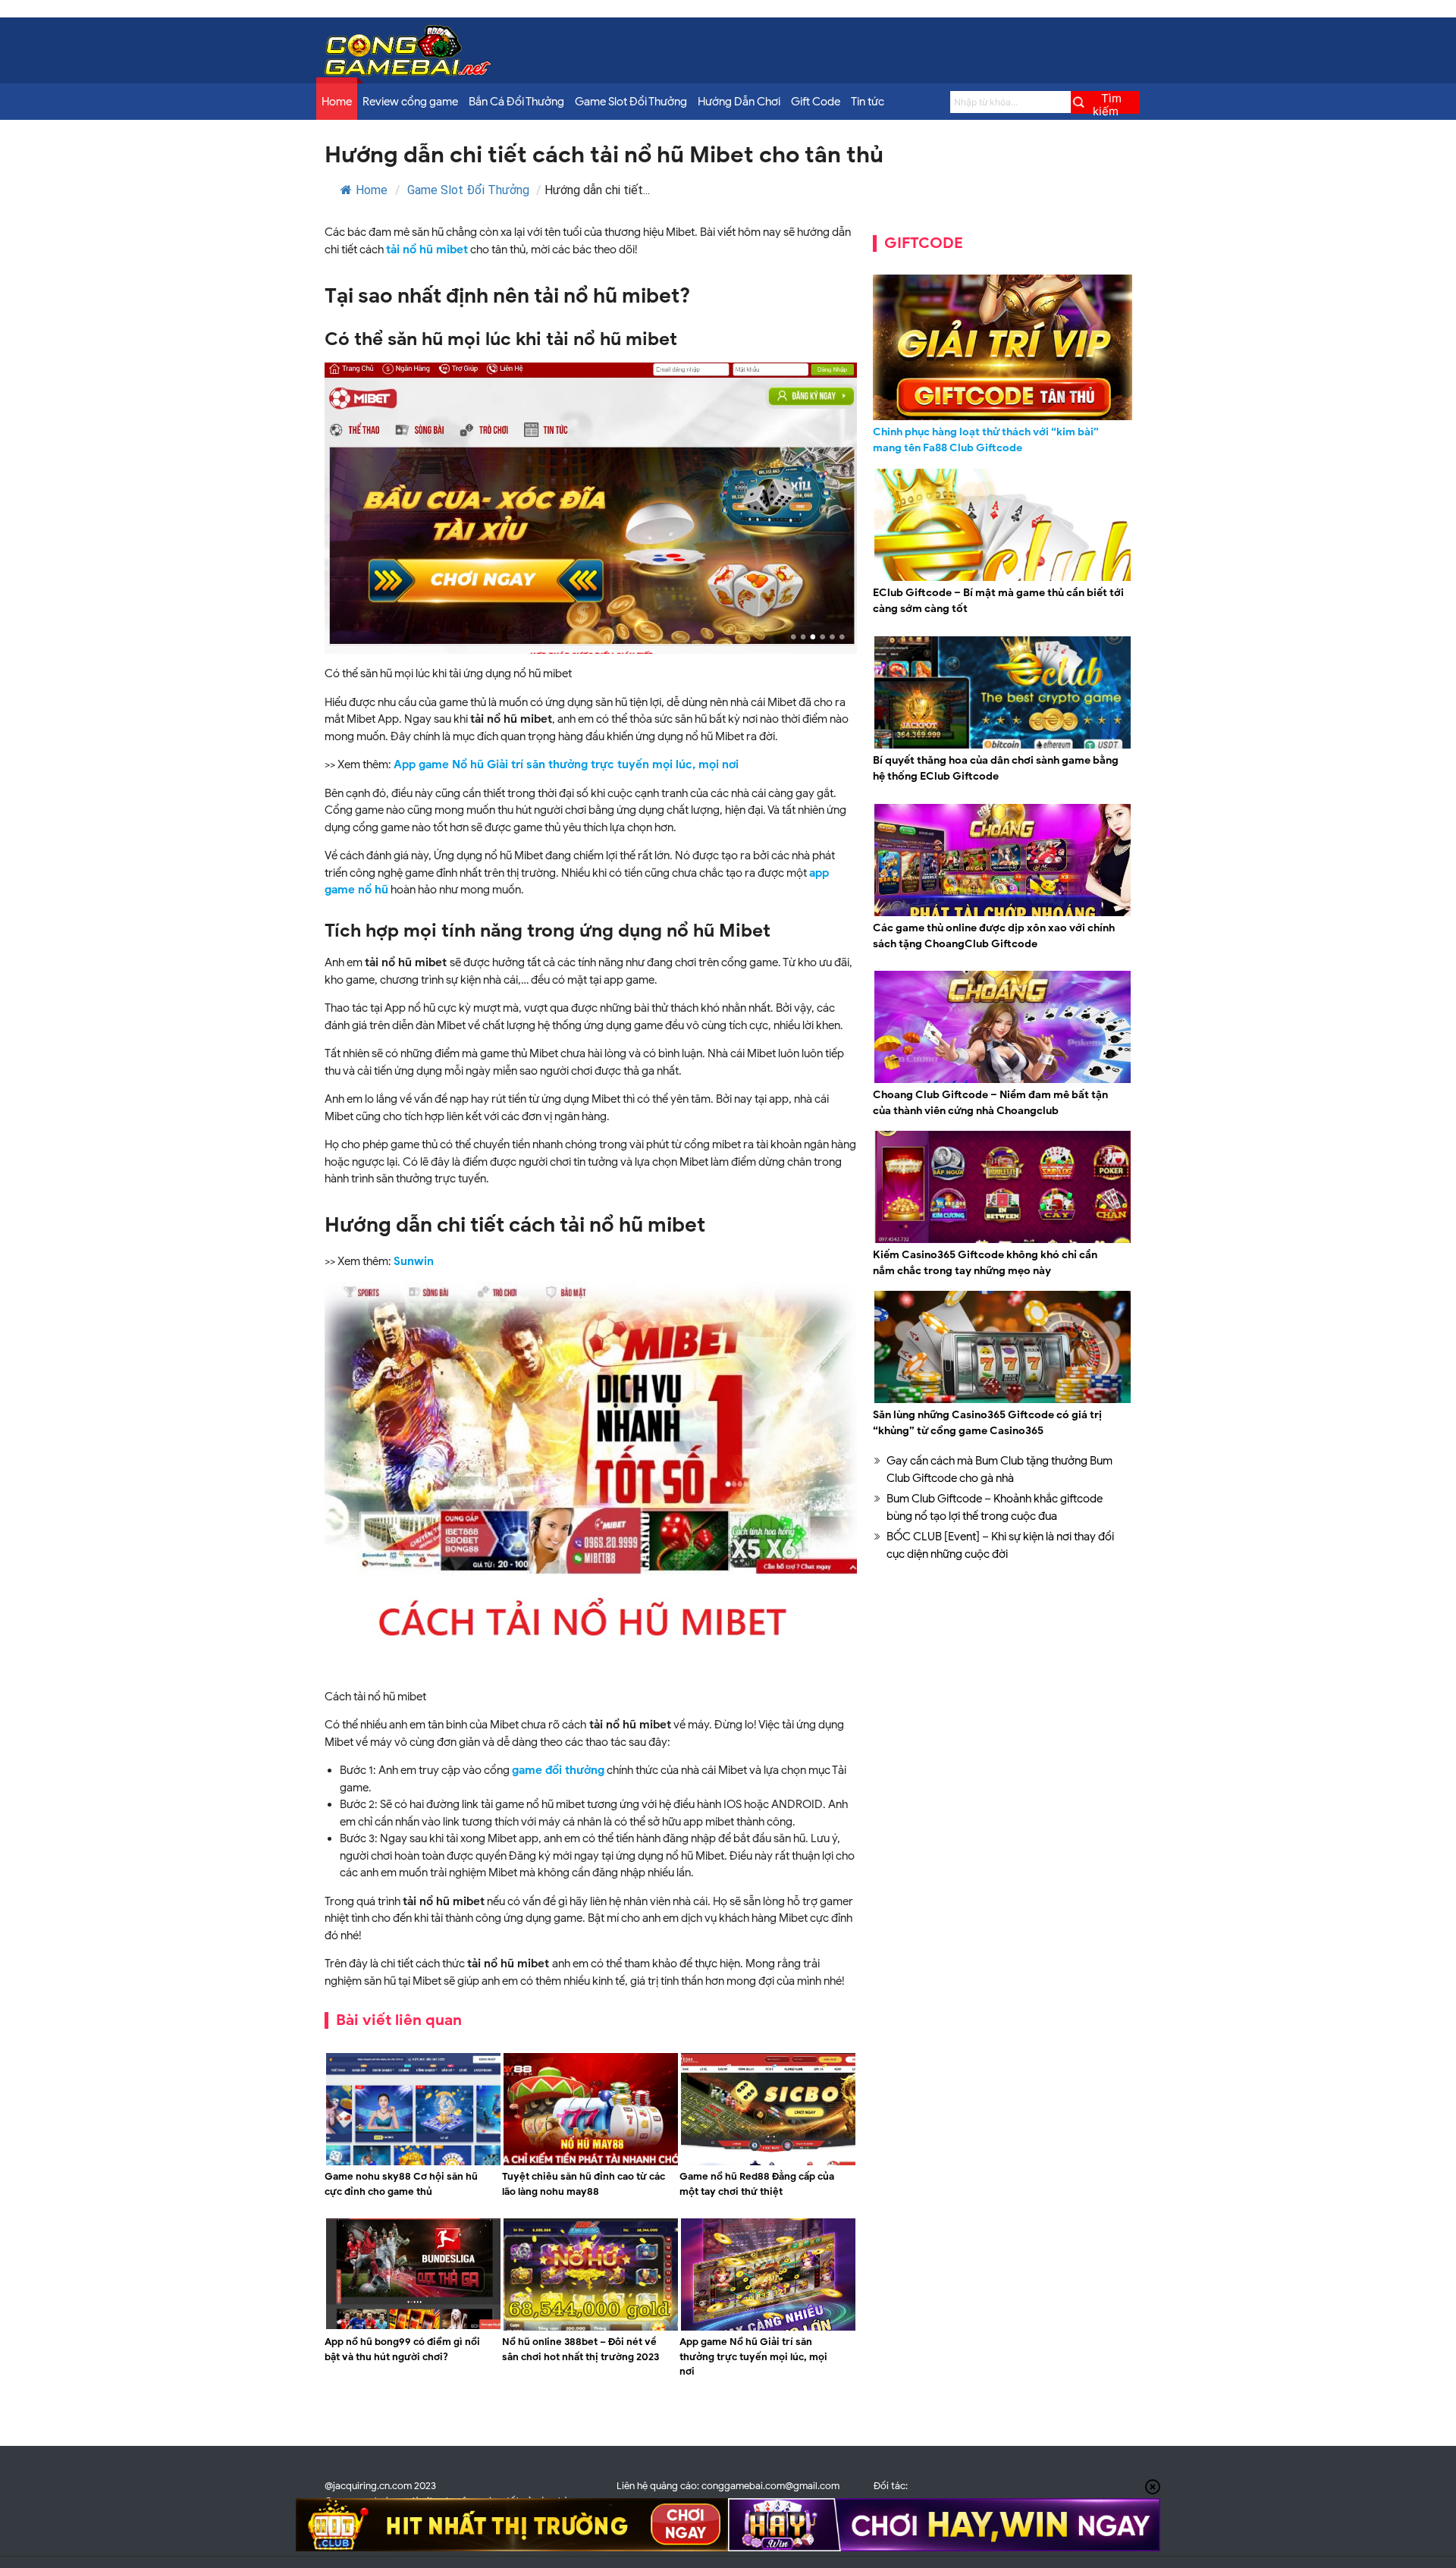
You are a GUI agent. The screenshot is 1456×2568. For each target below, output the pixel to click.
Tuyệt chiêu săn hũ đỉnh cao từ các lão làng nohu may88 (584, 2184)
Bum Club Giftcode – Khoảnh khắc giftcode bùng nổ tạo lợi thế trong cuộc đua (995, 1507)
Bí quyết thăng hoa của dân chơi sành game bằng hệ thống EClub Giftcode (996, 768)
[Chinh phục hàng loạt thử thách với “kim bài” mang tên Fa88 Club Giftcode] (1003, 347)
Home (337, 102)
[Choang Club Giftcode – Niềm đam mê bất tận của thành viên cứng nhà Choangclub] (1003, 1081)
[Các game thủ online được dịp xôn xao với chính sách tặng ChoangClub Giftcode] (1003, 914)
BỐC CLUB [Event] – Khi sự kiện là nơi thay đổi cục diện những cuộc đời (1000, 1545)
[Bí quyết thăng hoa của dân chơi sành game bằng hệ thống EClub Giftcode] (1003, 746)
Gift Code (816, 102)
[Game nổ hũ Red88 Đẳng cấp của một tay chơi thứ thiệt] (768, 2163)
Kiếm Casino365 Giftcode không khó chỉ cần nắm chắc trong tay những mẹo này (985, 1263)
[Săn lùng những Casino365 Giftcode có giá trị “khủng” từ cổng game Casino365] (1003, 1401)
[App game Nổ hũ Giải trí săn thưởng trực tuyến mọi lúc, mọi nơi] (768, 2328)
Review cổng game (410, 102)
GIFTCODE (924, 243)
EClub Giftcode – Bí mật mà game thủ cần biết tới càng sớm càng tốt (998, 601)
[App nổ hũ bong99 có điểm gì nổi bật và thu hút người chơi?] (413, 2328)
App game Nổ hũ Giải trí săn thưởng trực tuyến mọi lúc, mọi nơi (566, 764)
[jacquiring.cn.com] (408, 72)
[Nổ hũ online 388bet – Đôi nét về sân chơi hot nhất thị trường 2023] (591, 2328)
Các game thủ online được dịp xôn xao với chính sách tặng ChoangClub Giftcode (994, 936)
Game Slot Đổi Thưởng (631, 102)
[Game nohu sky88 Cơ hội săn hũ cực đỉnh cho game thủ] (413, 2163)
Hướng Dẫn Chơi (739, 102)
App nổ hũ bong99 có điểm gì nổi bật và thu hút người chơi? (402, 2349)
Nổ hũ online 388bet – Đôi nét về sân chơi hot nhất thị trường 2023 (581, 2349)
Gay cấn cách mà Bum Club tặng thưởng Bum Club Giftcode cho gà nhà (999, 1469)
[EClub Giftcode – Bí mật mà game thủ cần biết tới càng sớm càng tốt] (1003, 579)
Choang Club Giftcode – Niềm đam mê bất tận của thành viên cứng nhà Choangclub (990, 1103)
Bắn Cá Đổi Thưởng (516, 102)
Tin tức (868, 102)
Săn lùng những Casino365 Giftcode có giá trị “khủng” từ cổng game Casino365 (987, 1423)
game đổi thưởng (558, 1770)
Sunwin (414, 1261)
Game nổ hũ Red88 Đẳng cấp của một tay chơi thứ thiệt (757, 2184)
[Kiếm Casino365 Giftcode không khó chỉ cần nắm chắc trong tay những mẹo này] (1003, 1241)
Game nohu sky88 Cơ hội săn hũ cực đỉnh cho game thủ (401, 2184)
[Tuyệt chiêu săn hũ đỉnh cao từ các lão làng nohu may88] (591, 2163)
